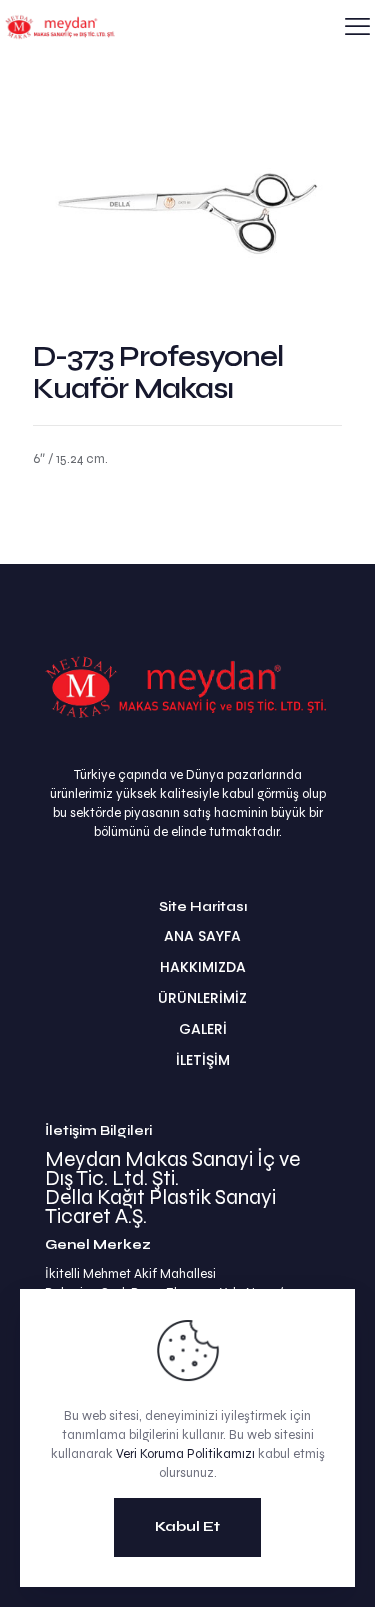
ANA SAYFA (202, 936)
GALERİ (203, 1029)
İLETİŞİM (203, 1060)
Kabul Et (187, 1526)
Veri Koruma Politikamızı (185, 1454)
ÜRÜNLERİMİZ (202, 998)
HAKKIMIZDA (203, 967)
